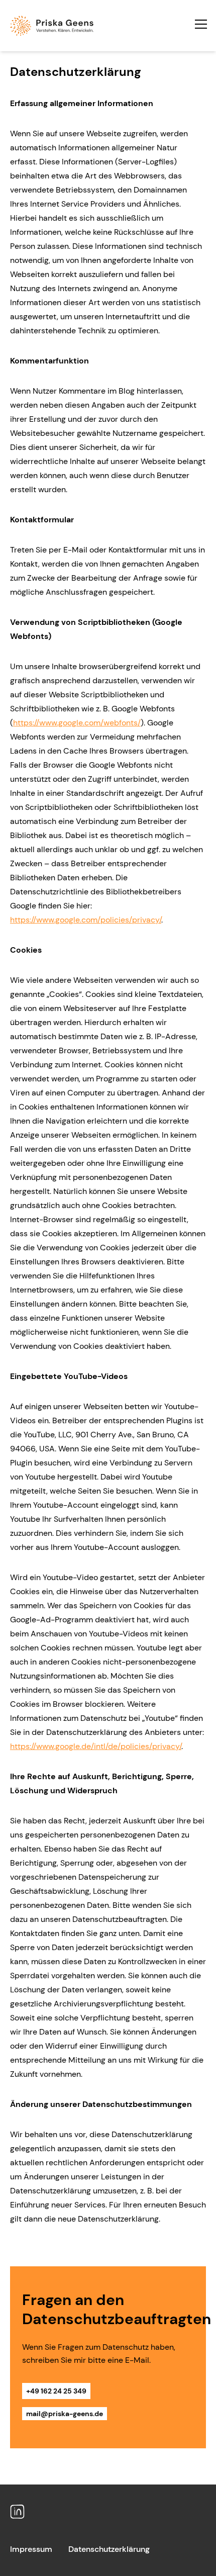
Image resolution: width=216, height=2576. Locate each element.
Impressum (31, 2549)
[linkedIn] (17, 2512)
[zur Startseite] (108, 26)
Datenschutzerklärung (109, 2549)
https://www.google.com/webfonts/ (77, 723)
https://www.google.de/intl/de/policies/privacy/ (96, 1746)
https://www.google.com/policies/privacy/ (86, 920)
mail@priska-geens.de (65, 2414)
